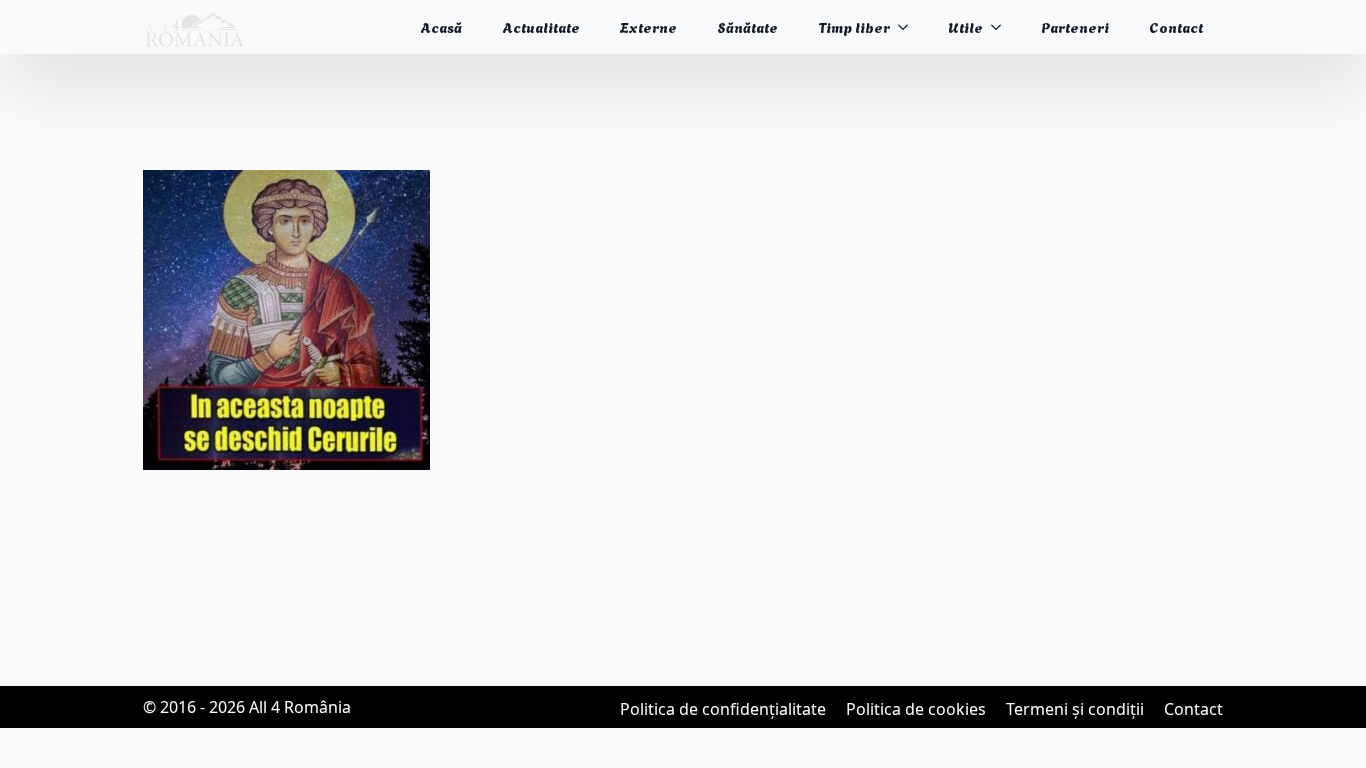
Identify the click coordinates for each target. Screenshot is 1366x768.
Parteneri (1075, 26)
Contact (1176, 26)
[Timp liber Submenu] (909, 27)
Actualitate (541, 26)
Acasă (441, 26)
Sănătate (747, 26)
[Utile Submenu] (1002, 27)
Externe (648, 26)
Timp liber (854, 26)
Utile (965, 26)
